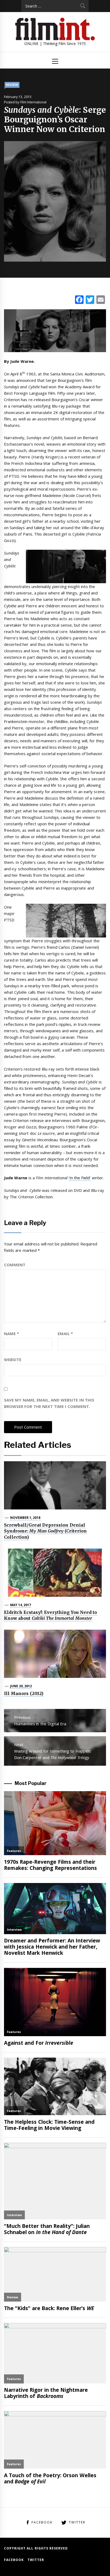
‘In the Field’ (80, 1178)
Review (12, 85)
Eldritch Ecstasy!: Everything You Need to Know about (51, 1615)
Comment (15, 1265)
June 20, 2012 (21, 1686)
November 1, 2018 (25, 1518)
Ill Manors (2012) (24, 1693)
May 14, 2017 (21, 1605)
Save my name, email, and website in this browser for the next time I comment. (49, 1403)
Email (65, 1334)
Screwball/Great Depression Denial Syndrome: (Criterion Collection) (45, 1531)
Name (11, 1334)
